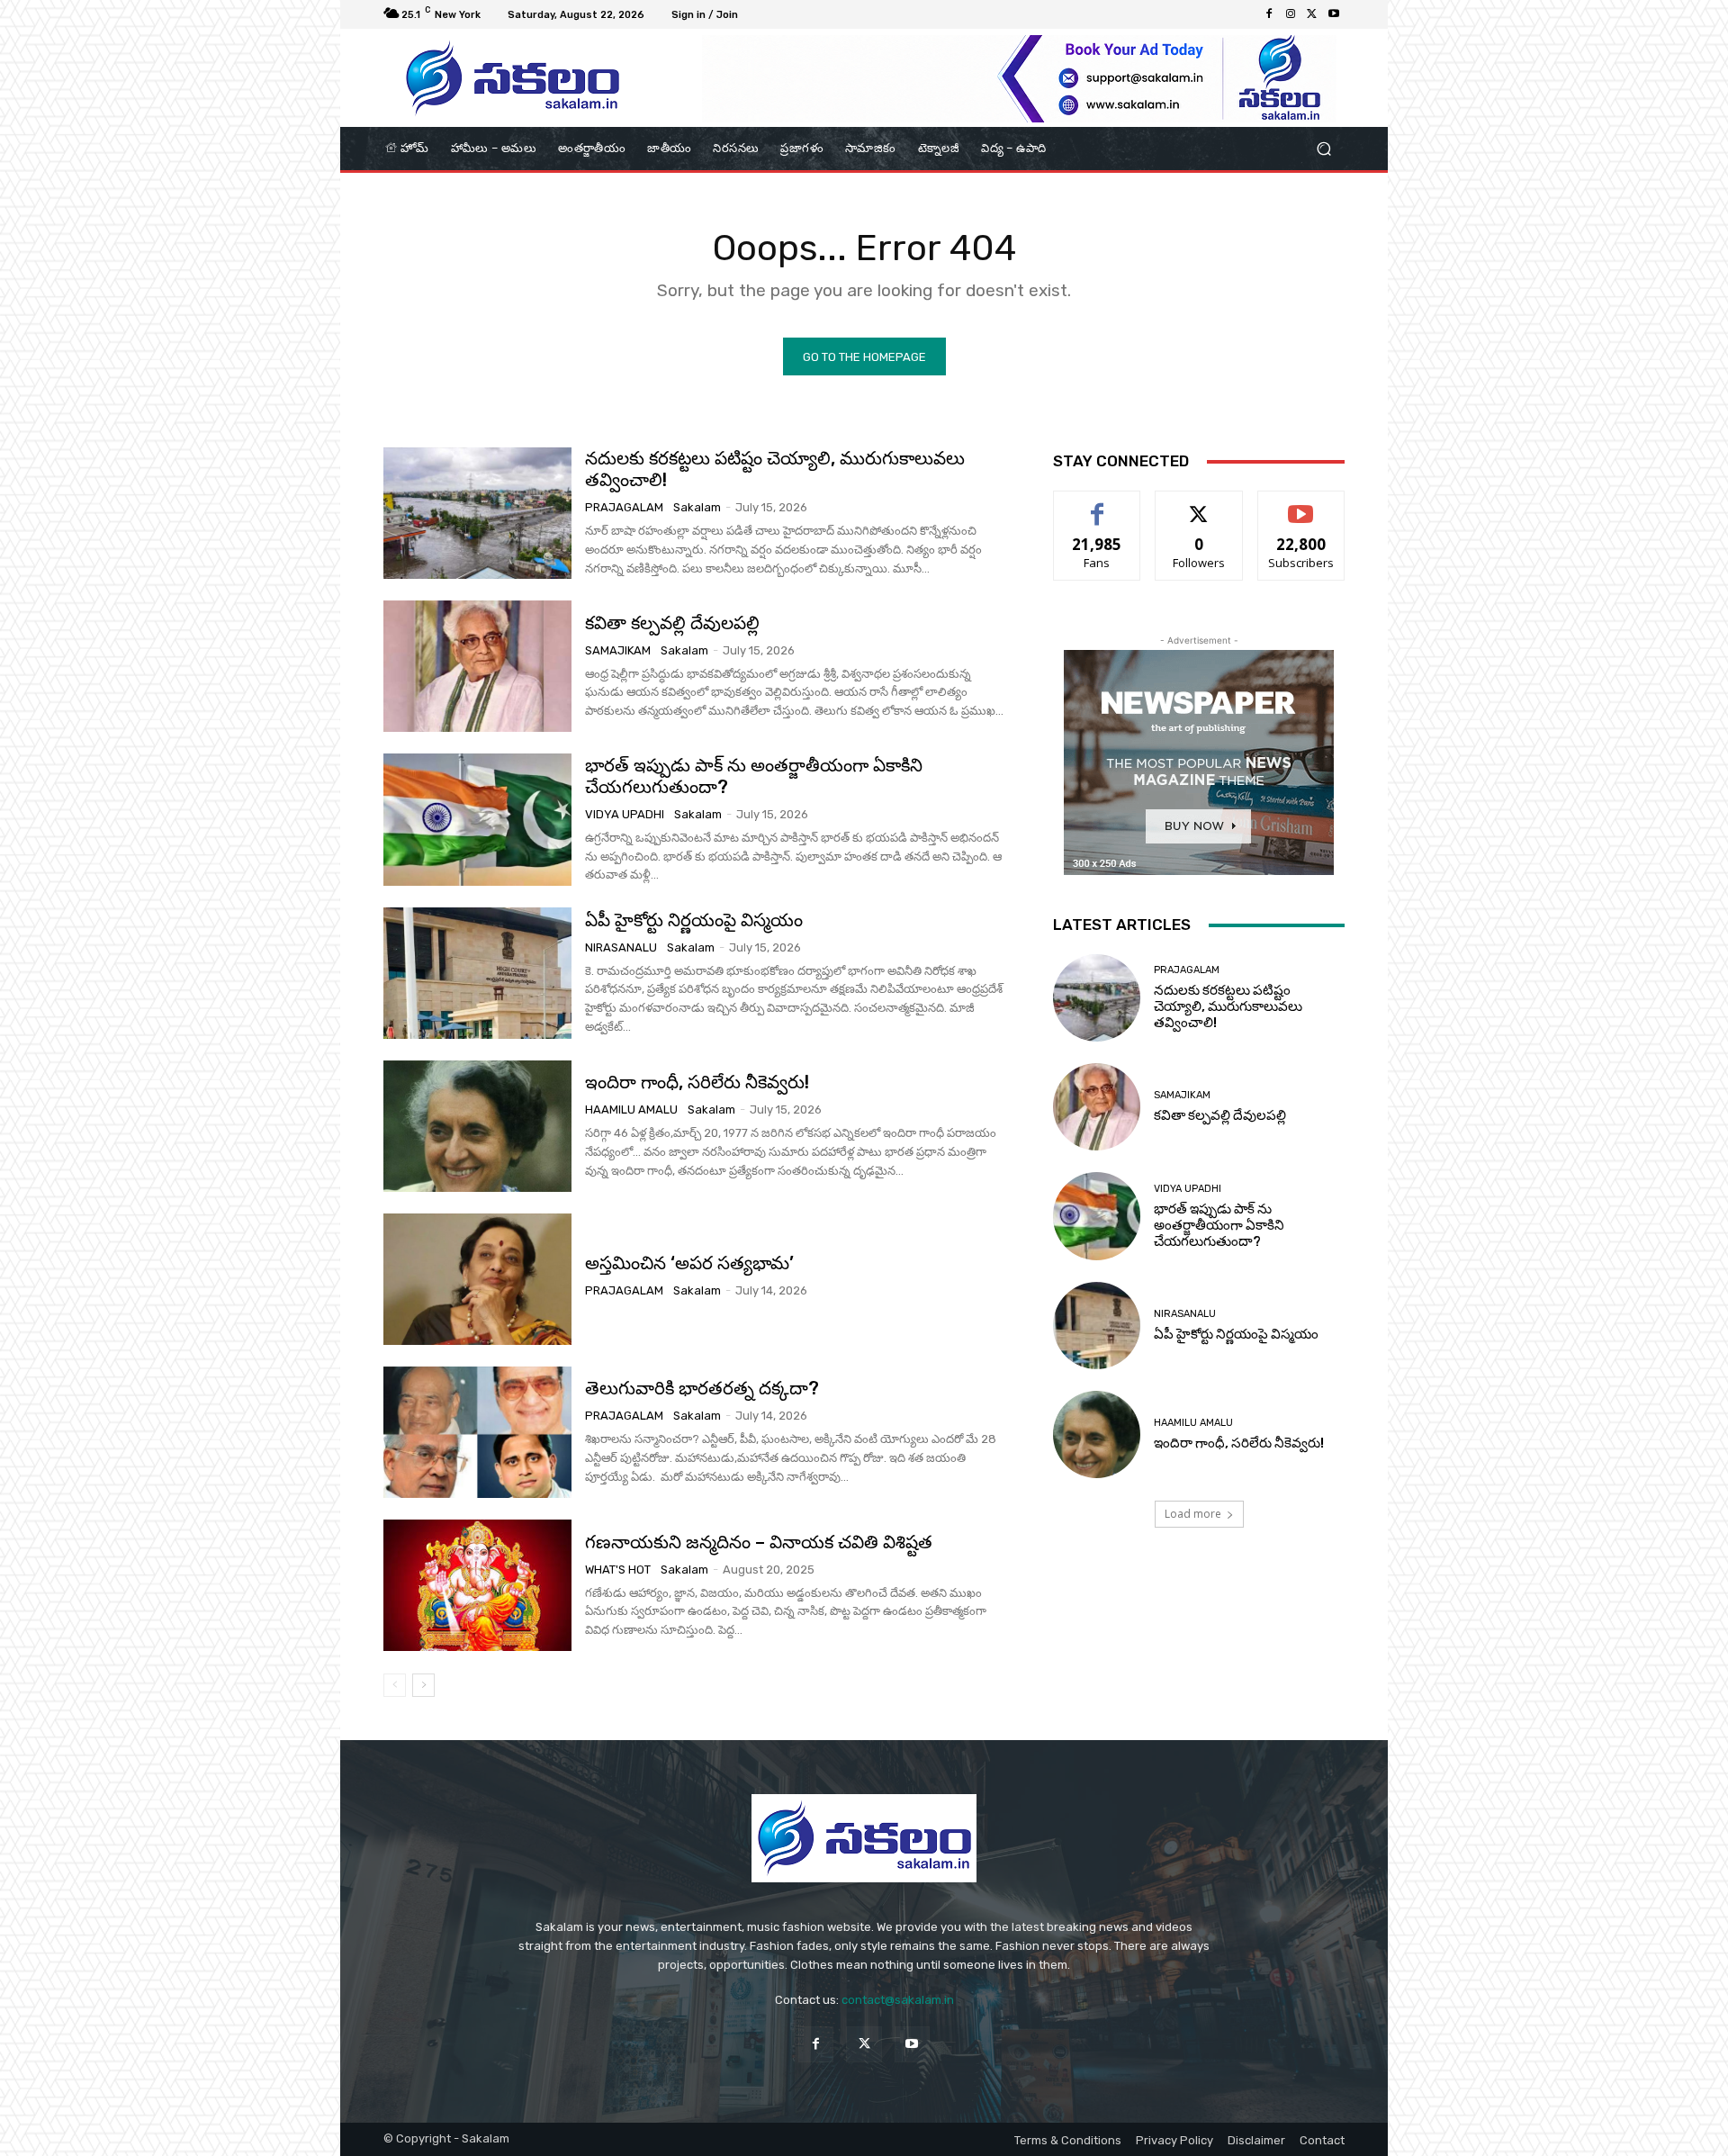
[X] (1312, 14)
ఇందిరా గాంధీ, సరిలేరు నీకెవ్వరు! (697, 1082)
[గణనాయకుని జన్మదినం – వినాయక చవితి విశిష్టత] (477, 1585)
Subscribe (1301, 505)
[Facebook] (1269, 14)
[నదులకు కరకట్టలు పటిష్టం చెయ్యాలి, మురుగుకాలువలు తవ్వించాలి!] (477, 513)
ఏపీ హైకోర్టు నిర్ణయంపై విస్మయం (694, 920)
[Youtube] (1334, 14)
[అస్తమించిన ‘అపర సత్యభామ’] (477, 1279)
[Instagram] (1291, 14)
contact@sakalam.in (898, 2000)
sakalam (697, 507)
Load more (1193, 1514)
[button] (1323, 149)
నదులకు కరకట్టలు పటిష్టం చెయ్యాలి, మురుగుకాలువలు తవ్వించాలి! (1228, 1006)
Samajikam (618, 650)
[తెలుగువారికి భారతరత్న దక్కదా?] (477, 1432)
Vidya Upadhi (625, 814)
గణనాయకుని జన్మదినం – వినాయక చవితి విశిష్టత (759, 1542)
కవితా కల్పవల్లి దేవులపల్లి (672, 623)
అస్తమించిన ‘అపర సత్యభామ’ (689, 1263)
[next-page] (423, 1685)
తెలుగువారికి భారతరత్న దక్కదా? (702, 1388)
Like (1098, 505)
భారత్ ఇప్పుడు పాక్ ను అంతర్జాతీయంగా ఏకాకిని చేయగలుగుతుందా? (754, 776)
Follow (1199, 505)
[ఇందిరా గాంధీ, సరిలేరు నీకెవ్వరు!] (477, 1126)
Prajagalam (624, 507)
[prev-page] (395, 1685)
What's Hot (618, 1570)
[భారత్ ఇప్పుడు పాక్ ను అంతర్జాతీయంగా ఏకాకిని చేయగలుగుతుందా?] (477, 819)
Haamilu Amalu (631, 1110)
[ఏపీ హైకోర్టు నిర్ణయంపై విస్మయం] (477, 973)
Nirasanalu (621, 947)
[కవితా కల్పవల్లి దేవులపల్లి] (477, 666)
